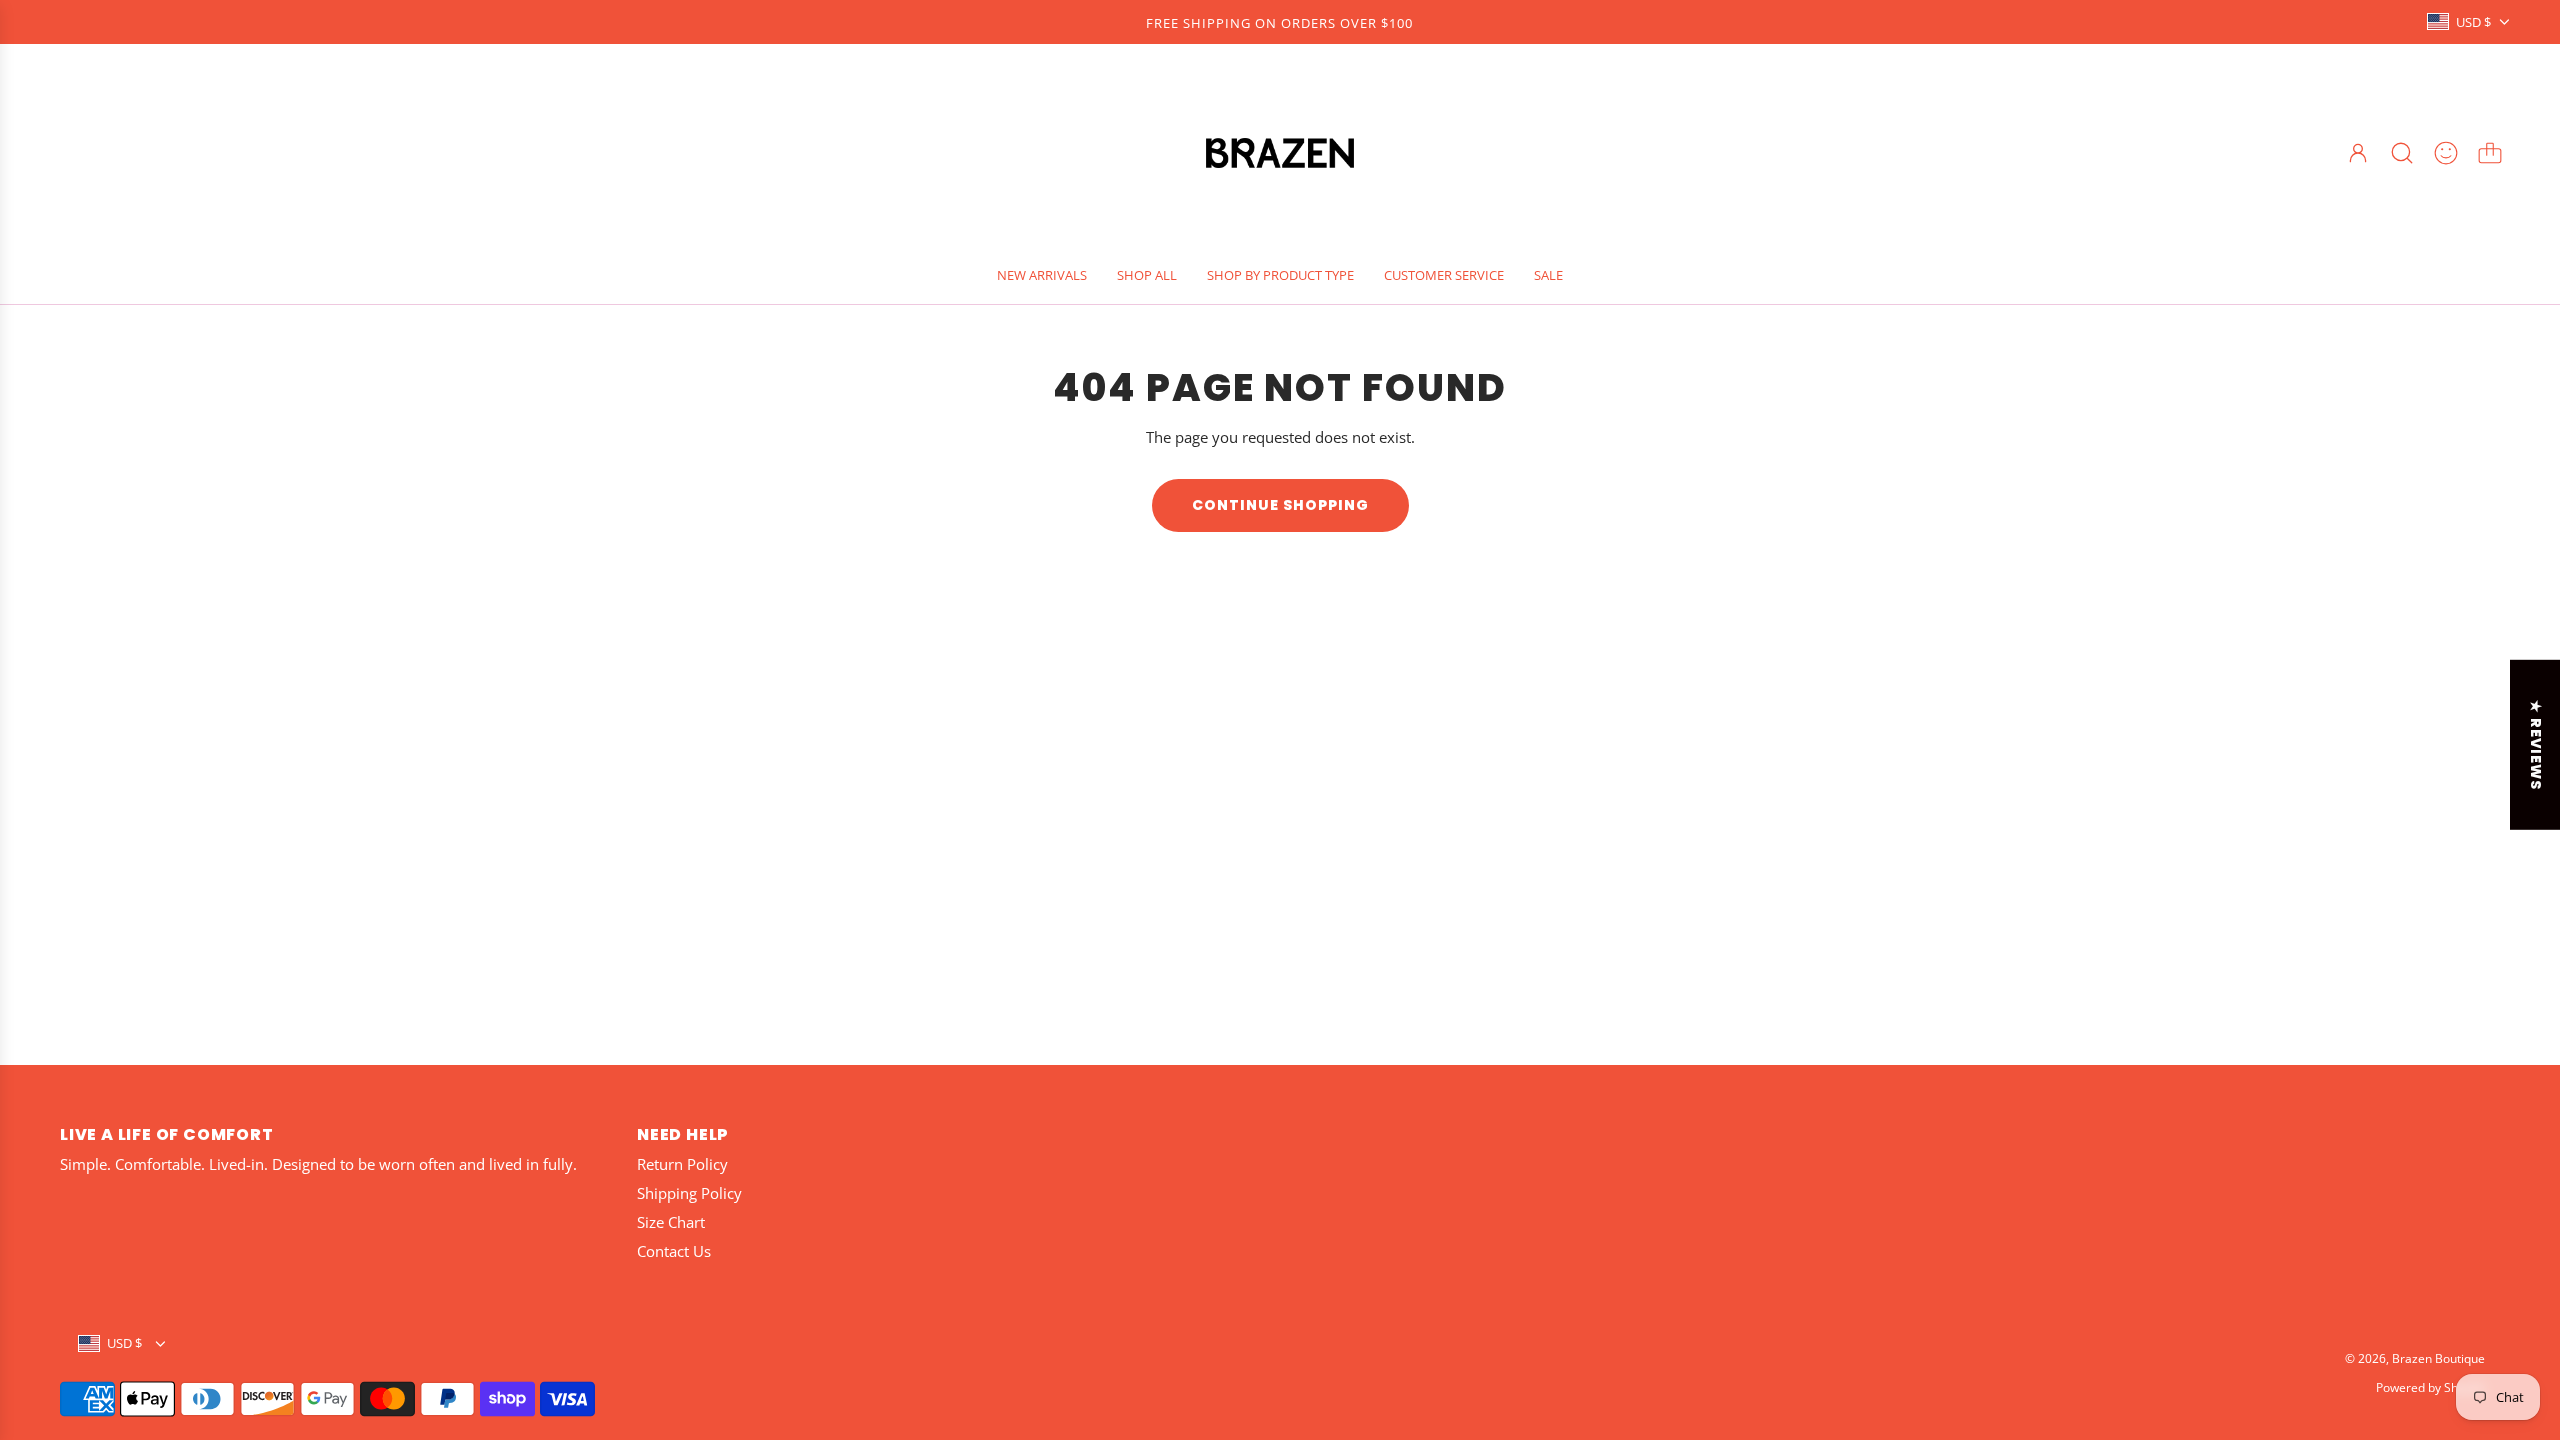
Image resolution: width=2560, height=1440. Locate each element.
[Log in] (2358, 153)
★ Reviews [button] (2536, 745)
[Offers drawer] (2446, 153)
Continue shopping (1280, 505)
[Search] (2402, 153)
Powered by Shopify (2430, 1387)
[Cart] (2490, 153)
